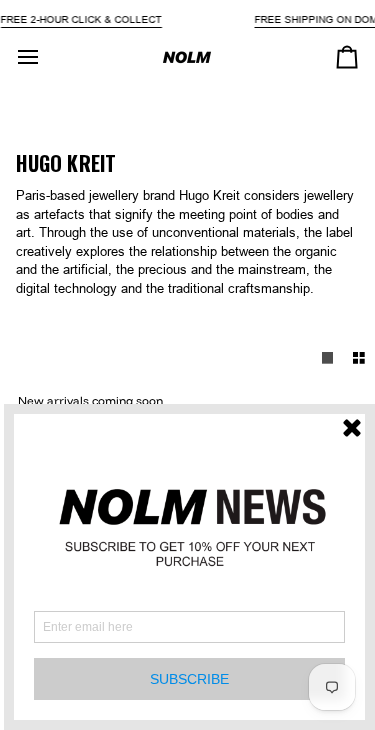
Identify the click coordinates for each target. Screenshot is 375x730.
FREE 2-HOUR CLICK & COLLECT (80, 19)
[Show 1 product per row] (328, 358)
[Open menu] (46, 57)
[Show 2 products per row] (359, 358)
